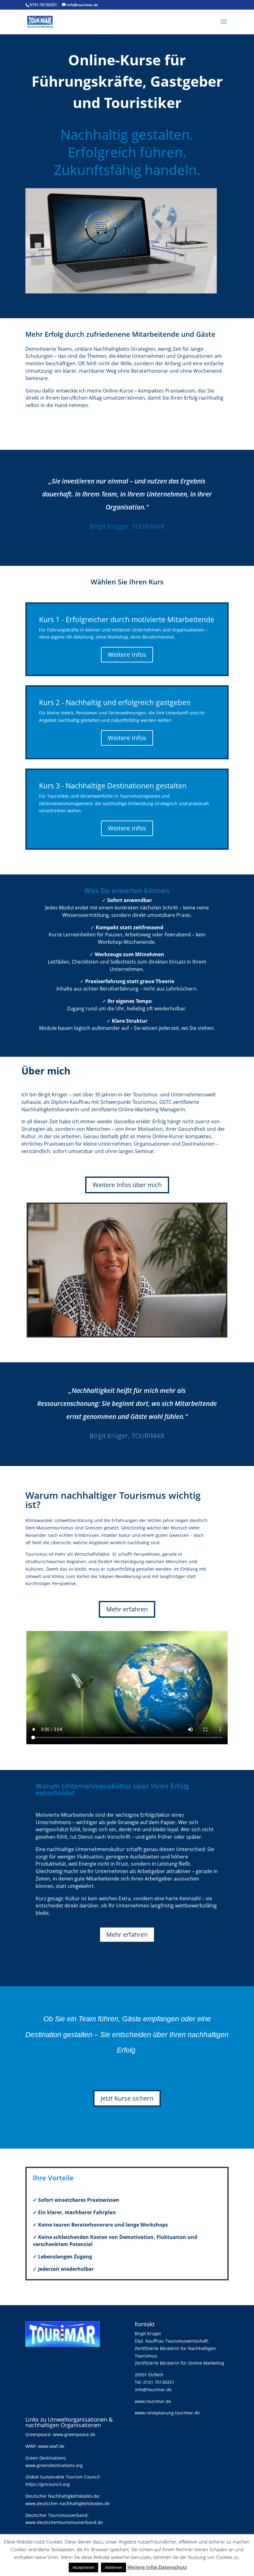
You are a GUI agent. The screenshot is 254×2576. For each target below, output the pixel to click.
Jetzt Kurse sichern (127, 2098)
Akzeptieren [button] (83, 2567)
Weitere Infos (127, 655)
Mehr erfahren (127, 1609)
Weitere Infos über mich (127, 1185)
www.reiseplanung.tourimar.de (167, 2413)
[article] (127, 968)
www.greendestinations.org (54, 2465)
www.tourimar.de (153, 2401)
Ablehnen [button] (114, 2567)
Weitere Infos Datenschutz (157, 2567)
